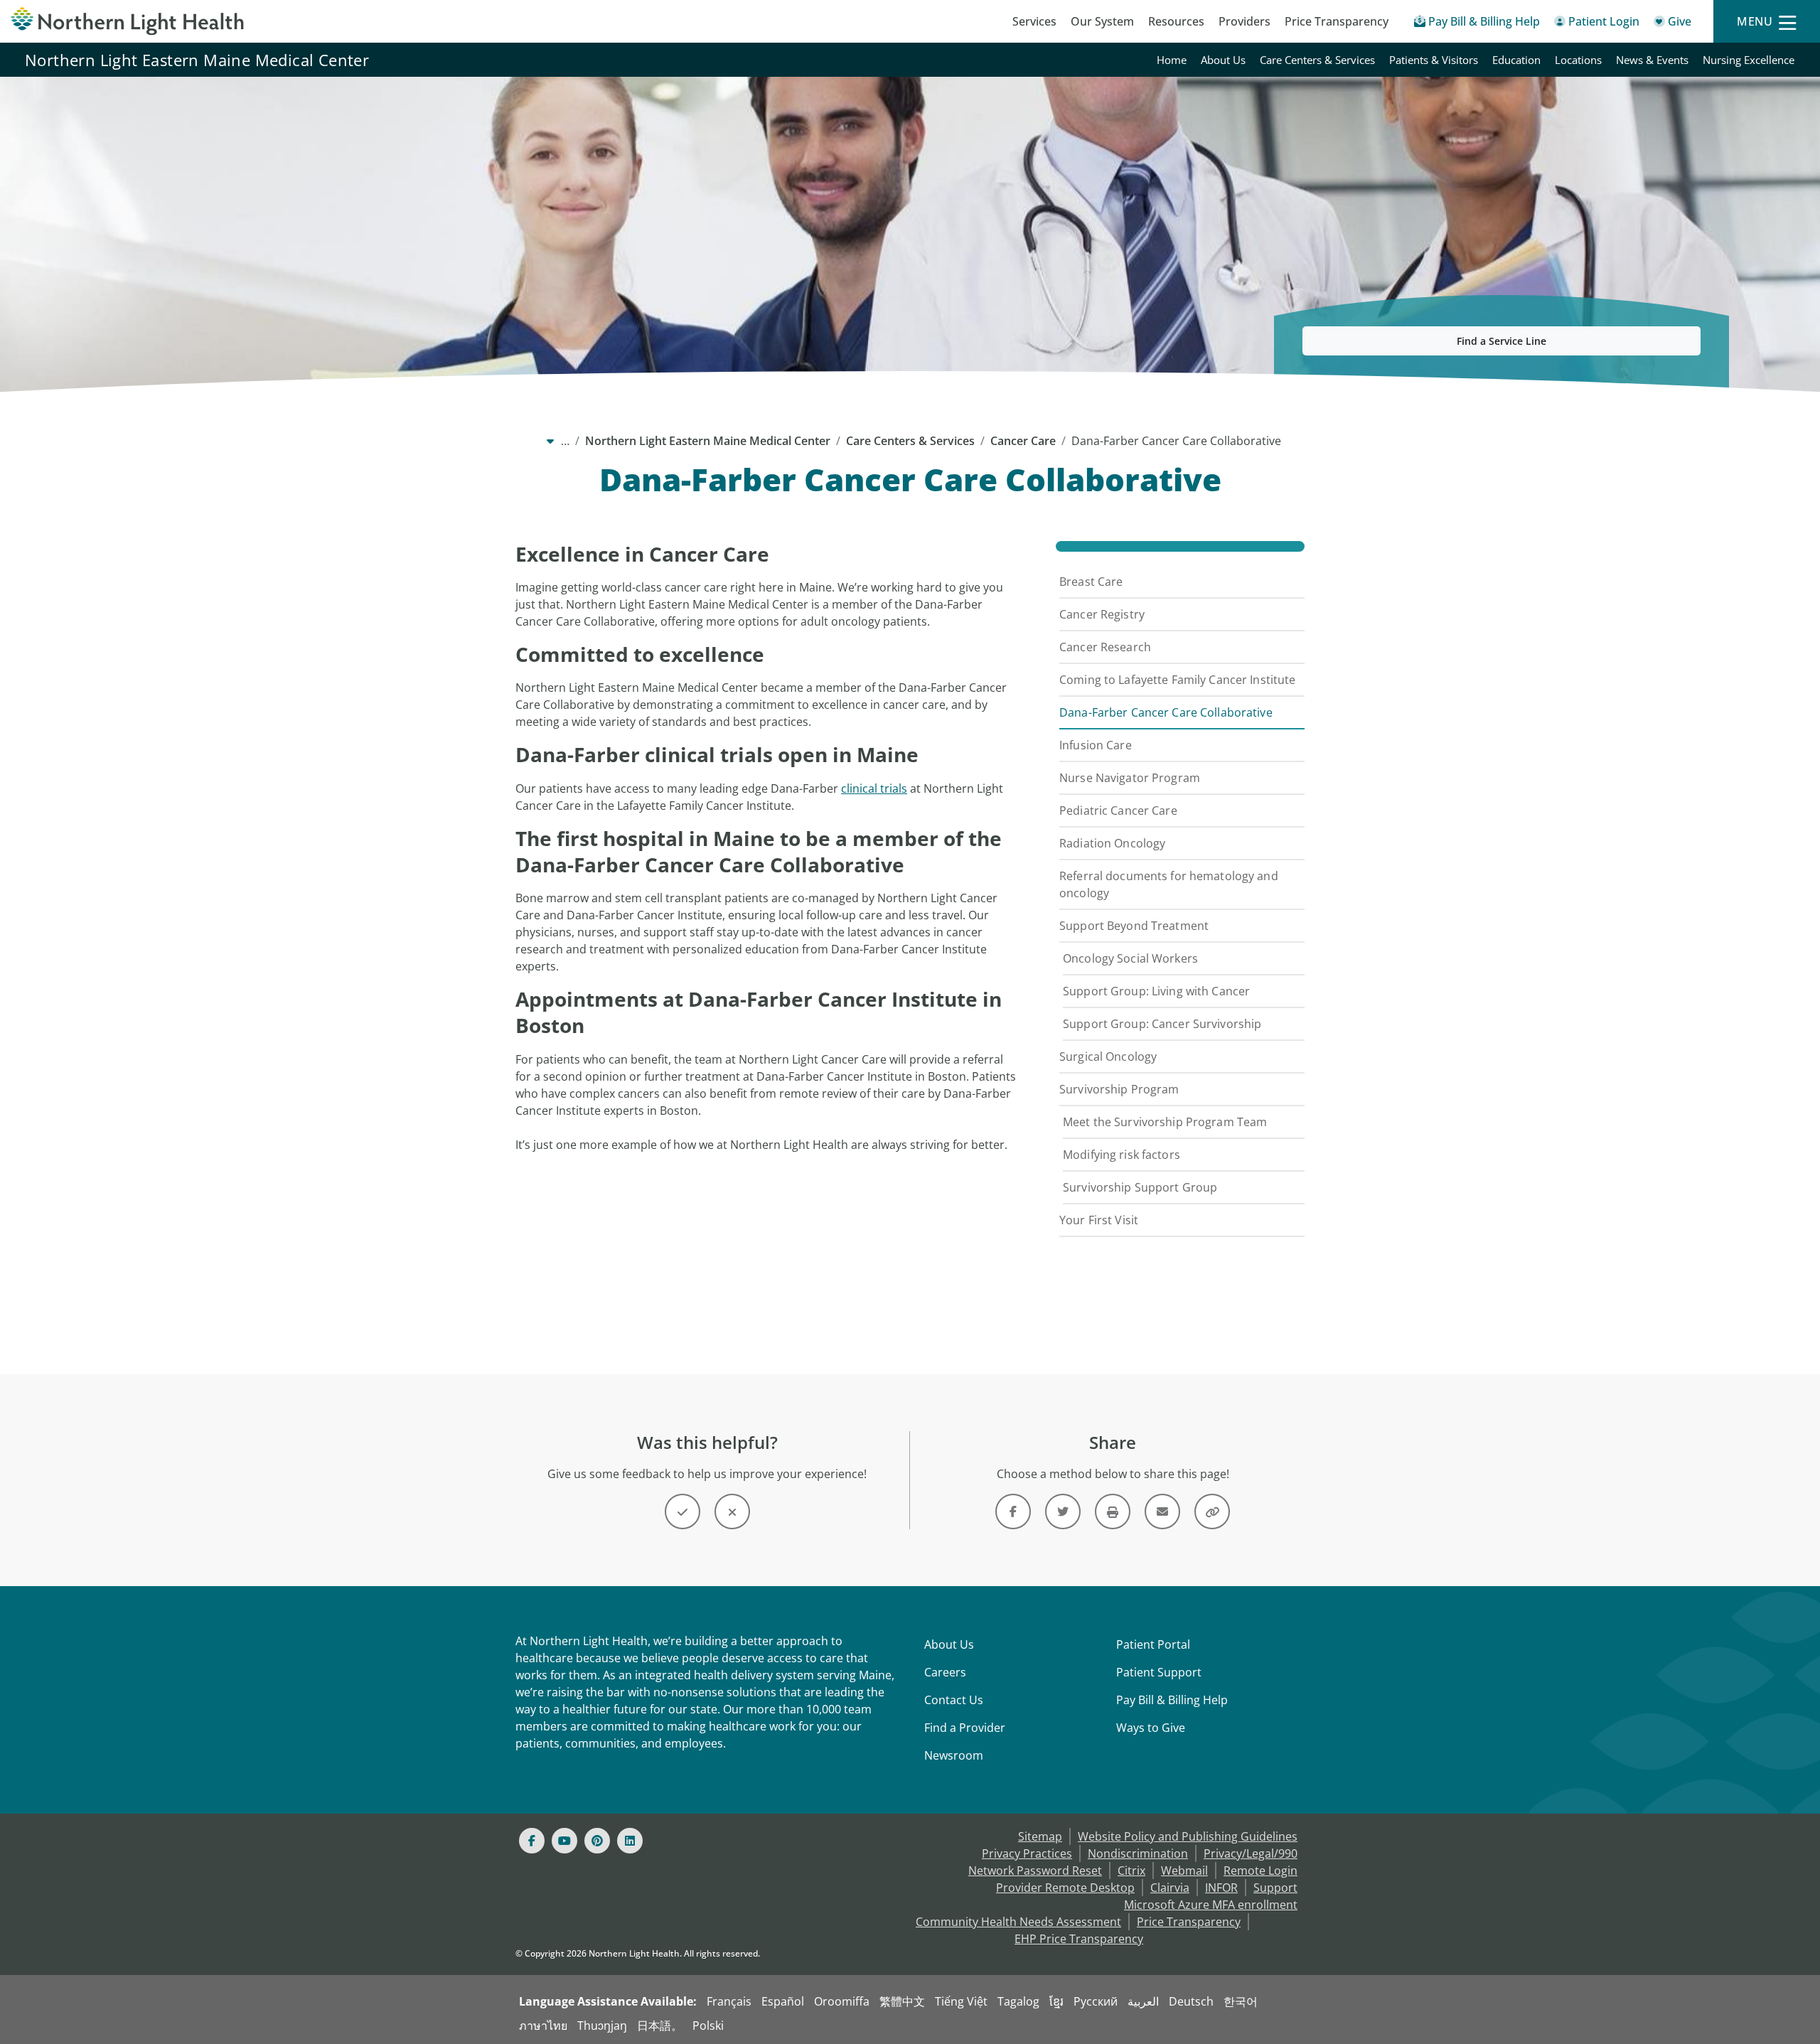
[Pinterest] (597, 1841)
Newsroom (954, 1755)
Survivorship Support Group (1140, 1187)
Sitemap (1040, 1836)
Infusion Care (1096, 745)
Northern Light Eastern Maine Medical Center (197, 60)
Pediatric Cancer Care (1118, 810)
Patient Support (1159, 1672)
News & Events (1652, 60)
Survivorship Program (1119, 1089)
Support (1275, 1888)
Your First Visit (1099, 1220)
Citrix (1131, 1871)
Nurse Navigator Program (1130, 778)
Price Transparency (1337, 21)
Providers (1244, 21)
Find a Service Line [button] (1501, 341)
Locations (1578, 60)
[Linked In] (630, 1841)
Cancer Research (1105, 647)
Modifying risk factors (1122, 1155)
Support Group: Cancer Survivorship (1162, 1024)
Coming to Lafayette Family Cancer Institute (1177, 680)
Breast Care (1091, 582)
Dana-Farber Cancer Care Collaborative (1166, 712)
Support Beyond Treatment (1134, 926)
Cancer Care (1023, 441)
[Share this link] (1212, 1511)
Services (1034, 21)
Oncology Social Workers (1130, 958)
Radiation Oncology (1112, 843)
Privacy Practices (1027, 1853)
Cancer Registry (1102, 614)
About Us (1223, 60)
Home (1172, 60)
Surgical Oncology (1108, 1056)
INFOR (1221, 1888)
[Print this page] (1113, 1511)
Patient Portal (1153, 1644)
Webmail (1184, 1871)
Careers (945, 1672)
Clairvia (1170, 1888)
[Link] (1013, 1511)
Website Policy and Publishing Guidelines (1188, 1836)
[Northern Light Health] (227, 21)
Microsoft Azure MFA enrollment (1211, 1905)
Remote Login (1260, 1871)
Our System (1102, 21)
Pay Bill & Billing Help (1172, 1700)
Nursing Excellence (1749, 60)
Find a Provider (965, 1728)
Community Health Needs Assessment (1018, 1922)
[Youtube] (564, 1841)
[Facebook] (532, 1841)
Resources (1176, 21)
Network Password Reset (1035, 1871)
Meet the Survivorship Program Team (1165, 1122)
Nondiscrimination (1138, 1853)
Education (1516, 60)
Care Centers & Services (1317, 60)
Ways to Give (1151, 1728)
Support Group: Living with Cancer (1156, 991)
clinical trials (874, 788)
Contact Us (954, 1700)
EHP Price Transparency (1079, 1939)
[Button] (682, 1511)
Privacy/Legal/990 (1251, 1853)
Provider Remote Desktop (1065, 1888)
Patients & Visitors (1434, 60)
